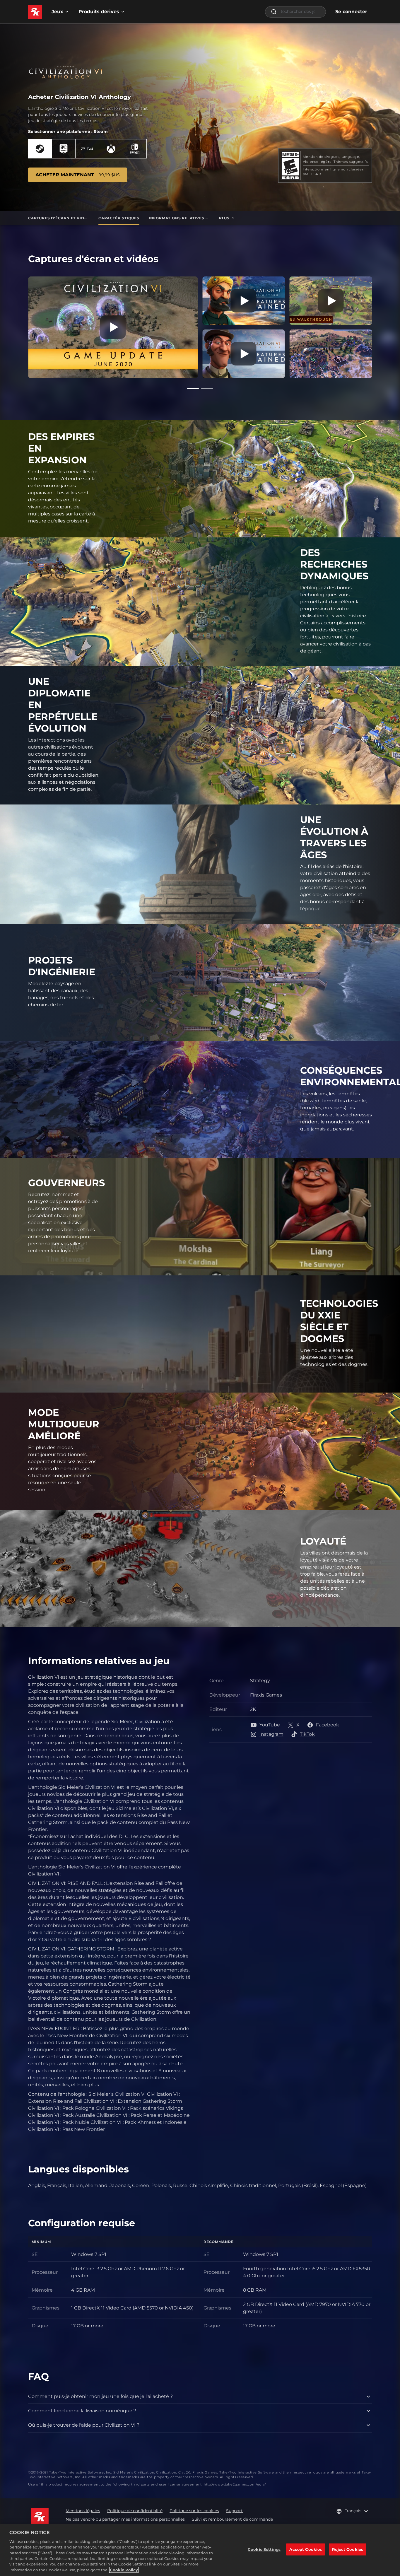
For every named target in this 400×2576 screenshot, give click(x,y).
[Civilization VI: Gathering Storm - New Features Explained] (244, 301)
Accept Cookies (306, 2549)
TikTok (307, 1734)
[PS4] (87, 149)
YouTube (270, 1725)
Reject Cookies (348, 2549)
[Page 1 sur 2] (193, 389)
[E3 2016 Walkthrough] (331, 301)
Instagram (271, 1734)
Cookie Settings (264, 2549)
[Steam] (40, 149)
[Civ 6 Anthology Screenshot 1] (331, 354)
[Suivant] (380, 326)
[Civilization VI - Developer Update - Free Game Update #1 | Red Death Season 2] (113, 327)
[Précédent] (20, 326)
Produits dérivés (99, 12)
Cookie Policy (124, 2570)
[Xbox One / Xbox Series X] (111, 149)
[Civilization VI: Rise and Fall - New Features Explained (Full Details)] (244, 354)
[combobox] (295, 12)
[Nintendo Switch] (135, 149)
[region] (200, 2550)
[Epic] (64, 149)
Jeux (57, 12)
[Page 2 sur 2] (207, 389)
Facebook (328, 1725)
